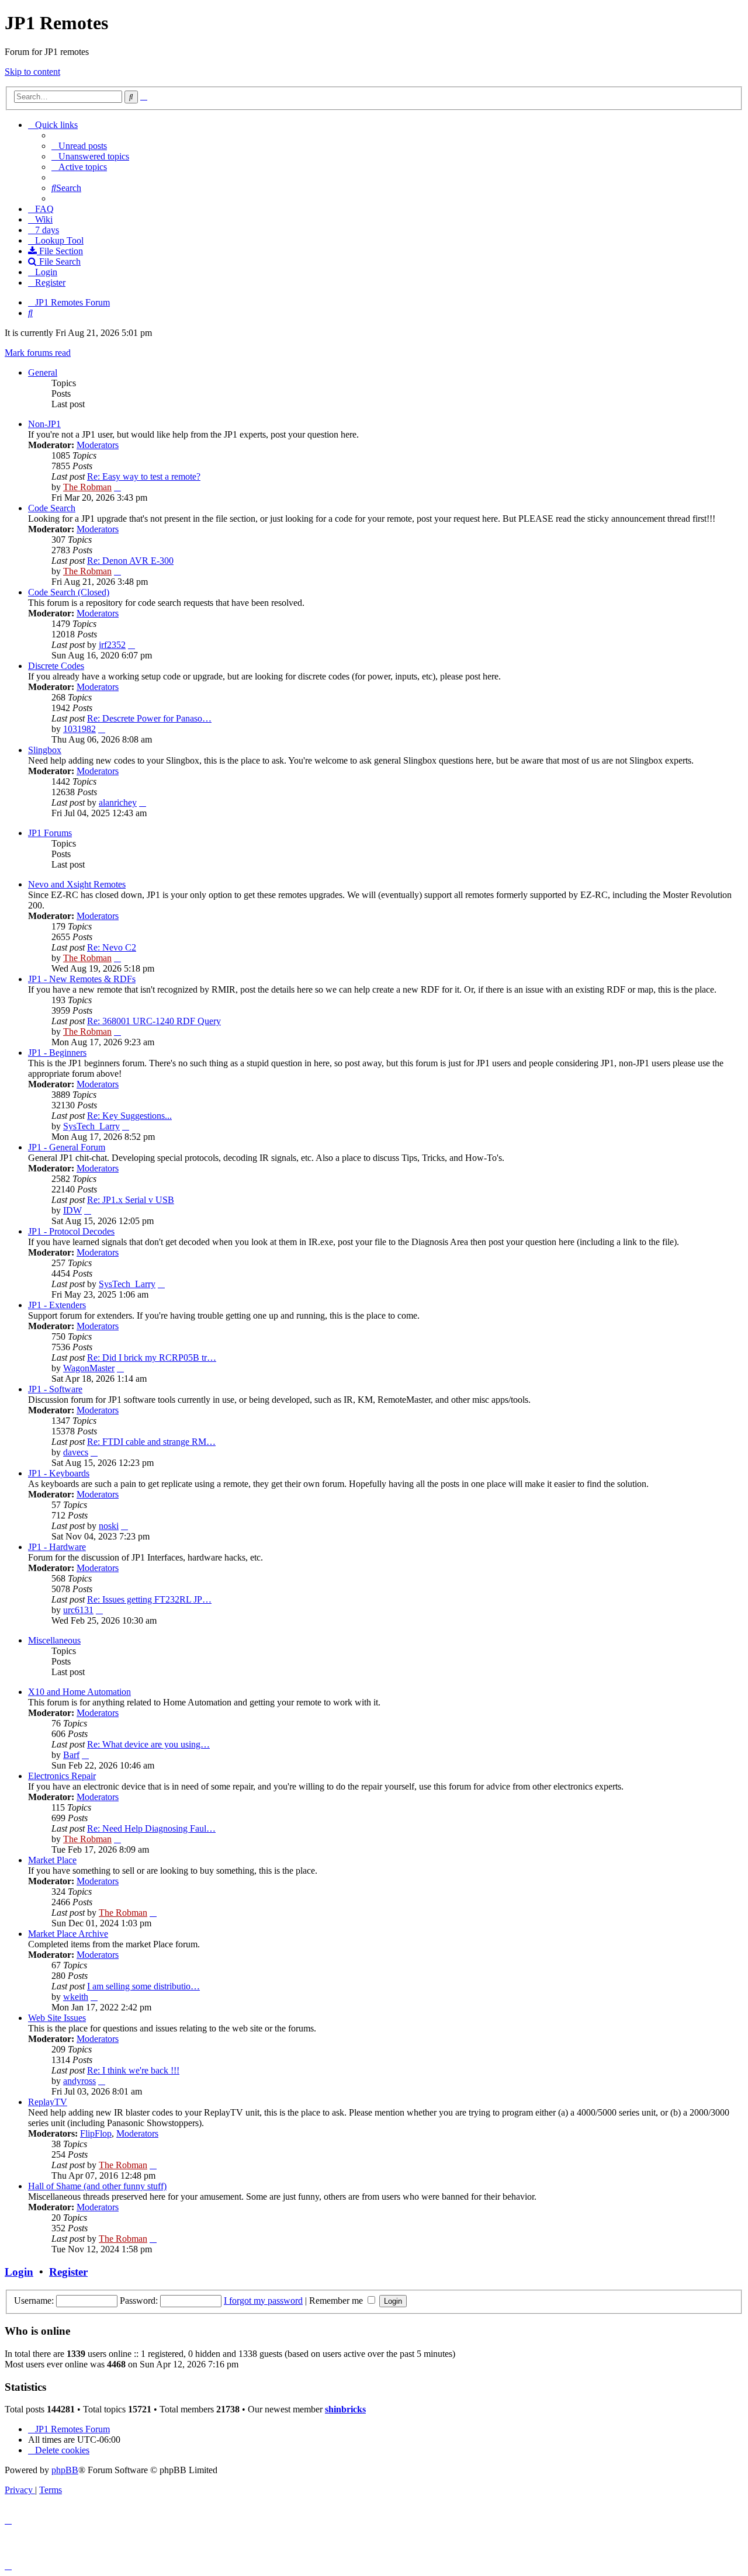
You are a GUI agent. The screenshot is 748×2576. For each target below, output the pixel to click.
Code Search (52, 508)
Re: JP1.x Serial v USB (131, 1200)
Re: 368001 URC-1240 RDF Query (154, 1021)
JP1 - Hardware (57, 1547)
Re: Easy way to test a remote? (144, 476)
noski (109, 1526)
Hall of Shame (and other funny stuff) (97, 2186)
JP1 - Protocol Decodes (71, 1231)
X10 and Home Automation (79, 1692)
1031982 (79, 729)
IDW (72, 1210)
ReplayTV (48, 2102)
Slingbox (45, 750)
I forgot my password (263, 2301)
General (43, 372)
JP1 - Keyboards (59, 1473)
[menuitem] (79, 146)
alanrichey (118, 802)
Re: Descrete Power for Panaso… (149, 718)
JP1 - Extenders (57, 1305)
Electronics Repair (62, 1776)
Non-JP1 (44, 424)
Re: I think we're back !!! (133, 2070)
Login (19, 2272)
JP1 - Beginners (57, 1053)
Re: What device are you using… (148, 1744)
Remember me (337, 2301)
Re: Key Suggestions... (129, 1116)
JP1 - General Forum (67, 1147)
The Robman (87, 487)
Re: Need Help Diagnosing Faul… (151, 1828)
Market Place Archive (68, 1934)
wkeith (76, 1997)
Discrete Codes (56, 666)
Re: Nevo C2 (112, 947)
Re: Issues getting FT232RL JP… (149, 1599)
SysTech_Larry (91, 1126)
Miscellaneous (54, 1640)
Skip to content (32, 72)
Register (68, 2272)
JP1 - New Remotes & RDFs (82, 979)
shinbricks (345, 2409)
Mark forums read (38, 353)
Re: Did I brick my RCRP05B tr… (152, 1358)
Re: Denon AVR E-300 (130, 561)
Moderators (98, 445)
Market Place (52, 1860)
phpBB (65, 2470)
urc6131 (78, 1610)
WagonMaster (89, 1368)
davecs (76, 1452)
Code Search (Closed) (69, 592)
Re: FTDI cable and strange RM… (151, 1442)
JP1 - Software (55, 1389)
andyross (79, 2081)
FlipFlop (96, 2133)
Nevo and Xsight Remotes (77, 884)
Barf (71, 1755)
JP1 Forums (50, 833)
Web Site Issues (57, 2018)
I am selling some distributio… (143, 1986)
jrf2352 (112, 645)
